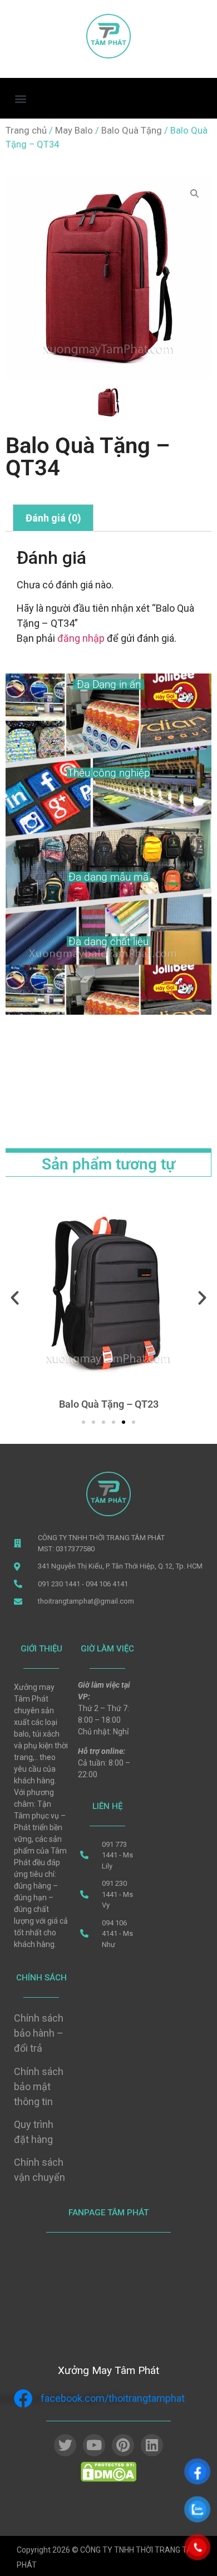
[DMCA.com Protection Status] (108, 2479)
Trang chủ (26, 131)
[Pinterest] (123, 2445)
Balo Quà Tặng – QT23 (109, 1404)
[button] (20, 98)
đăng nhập (81, 638)
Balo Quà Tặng (132, 131)
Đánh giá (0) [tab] (53, 518)
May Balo (74, 131)
